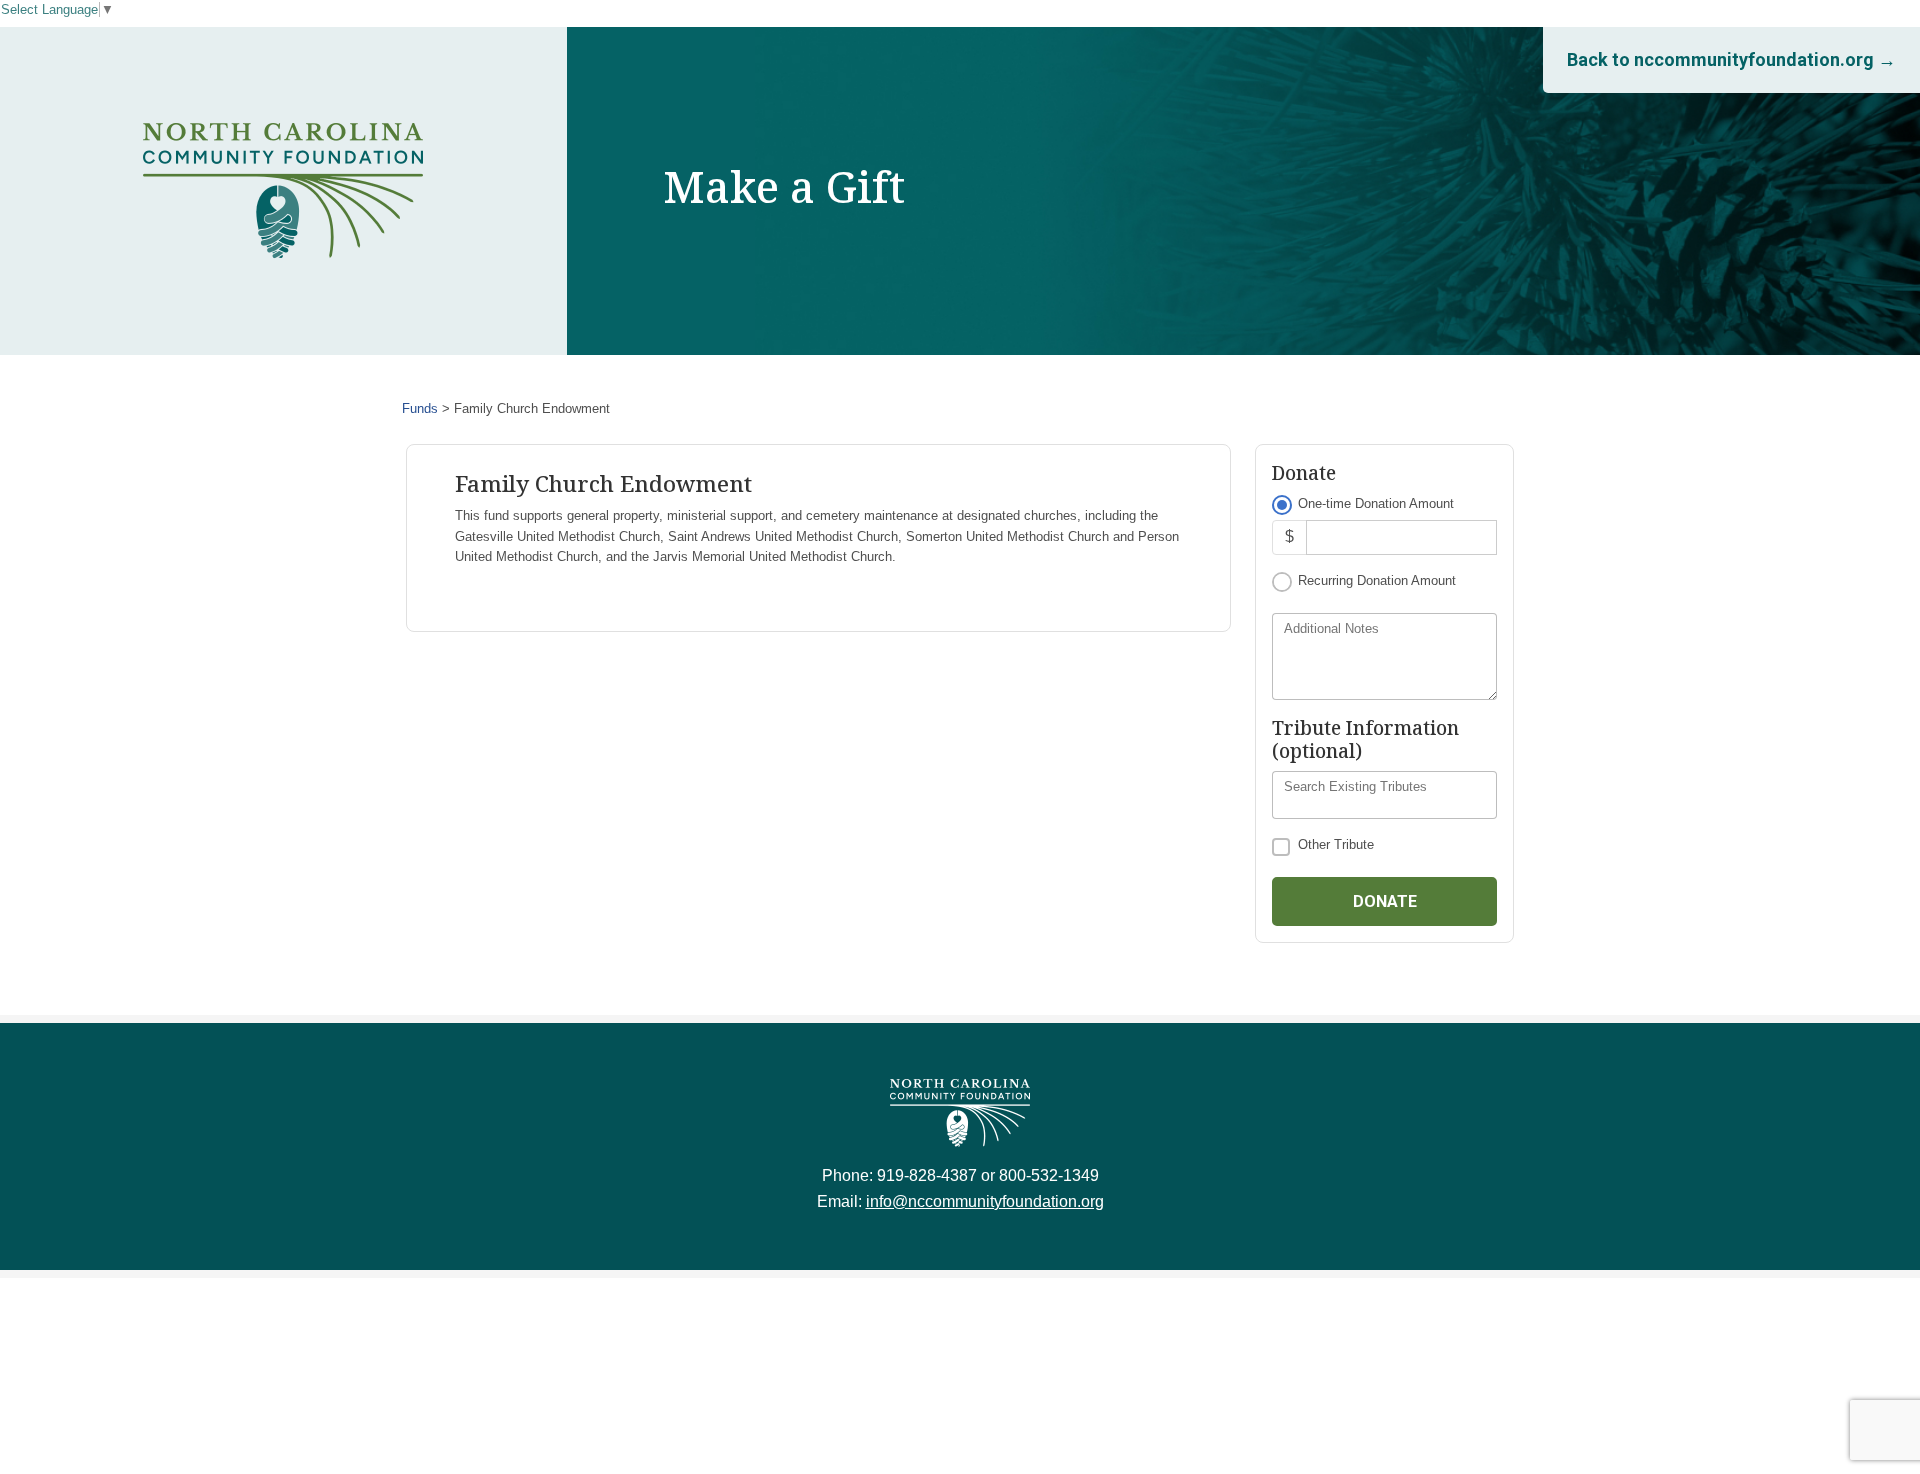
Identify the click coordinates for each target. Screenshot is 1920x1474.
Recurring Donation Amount (1377, 580)
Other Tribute (1336, 844)
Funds (420, 408)
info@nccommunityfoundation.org (985, 1201)
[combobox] (1384, 795)
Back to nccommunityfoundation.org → (1731, 59)
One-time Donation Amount (1376, 503)
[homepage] (283, 191)
